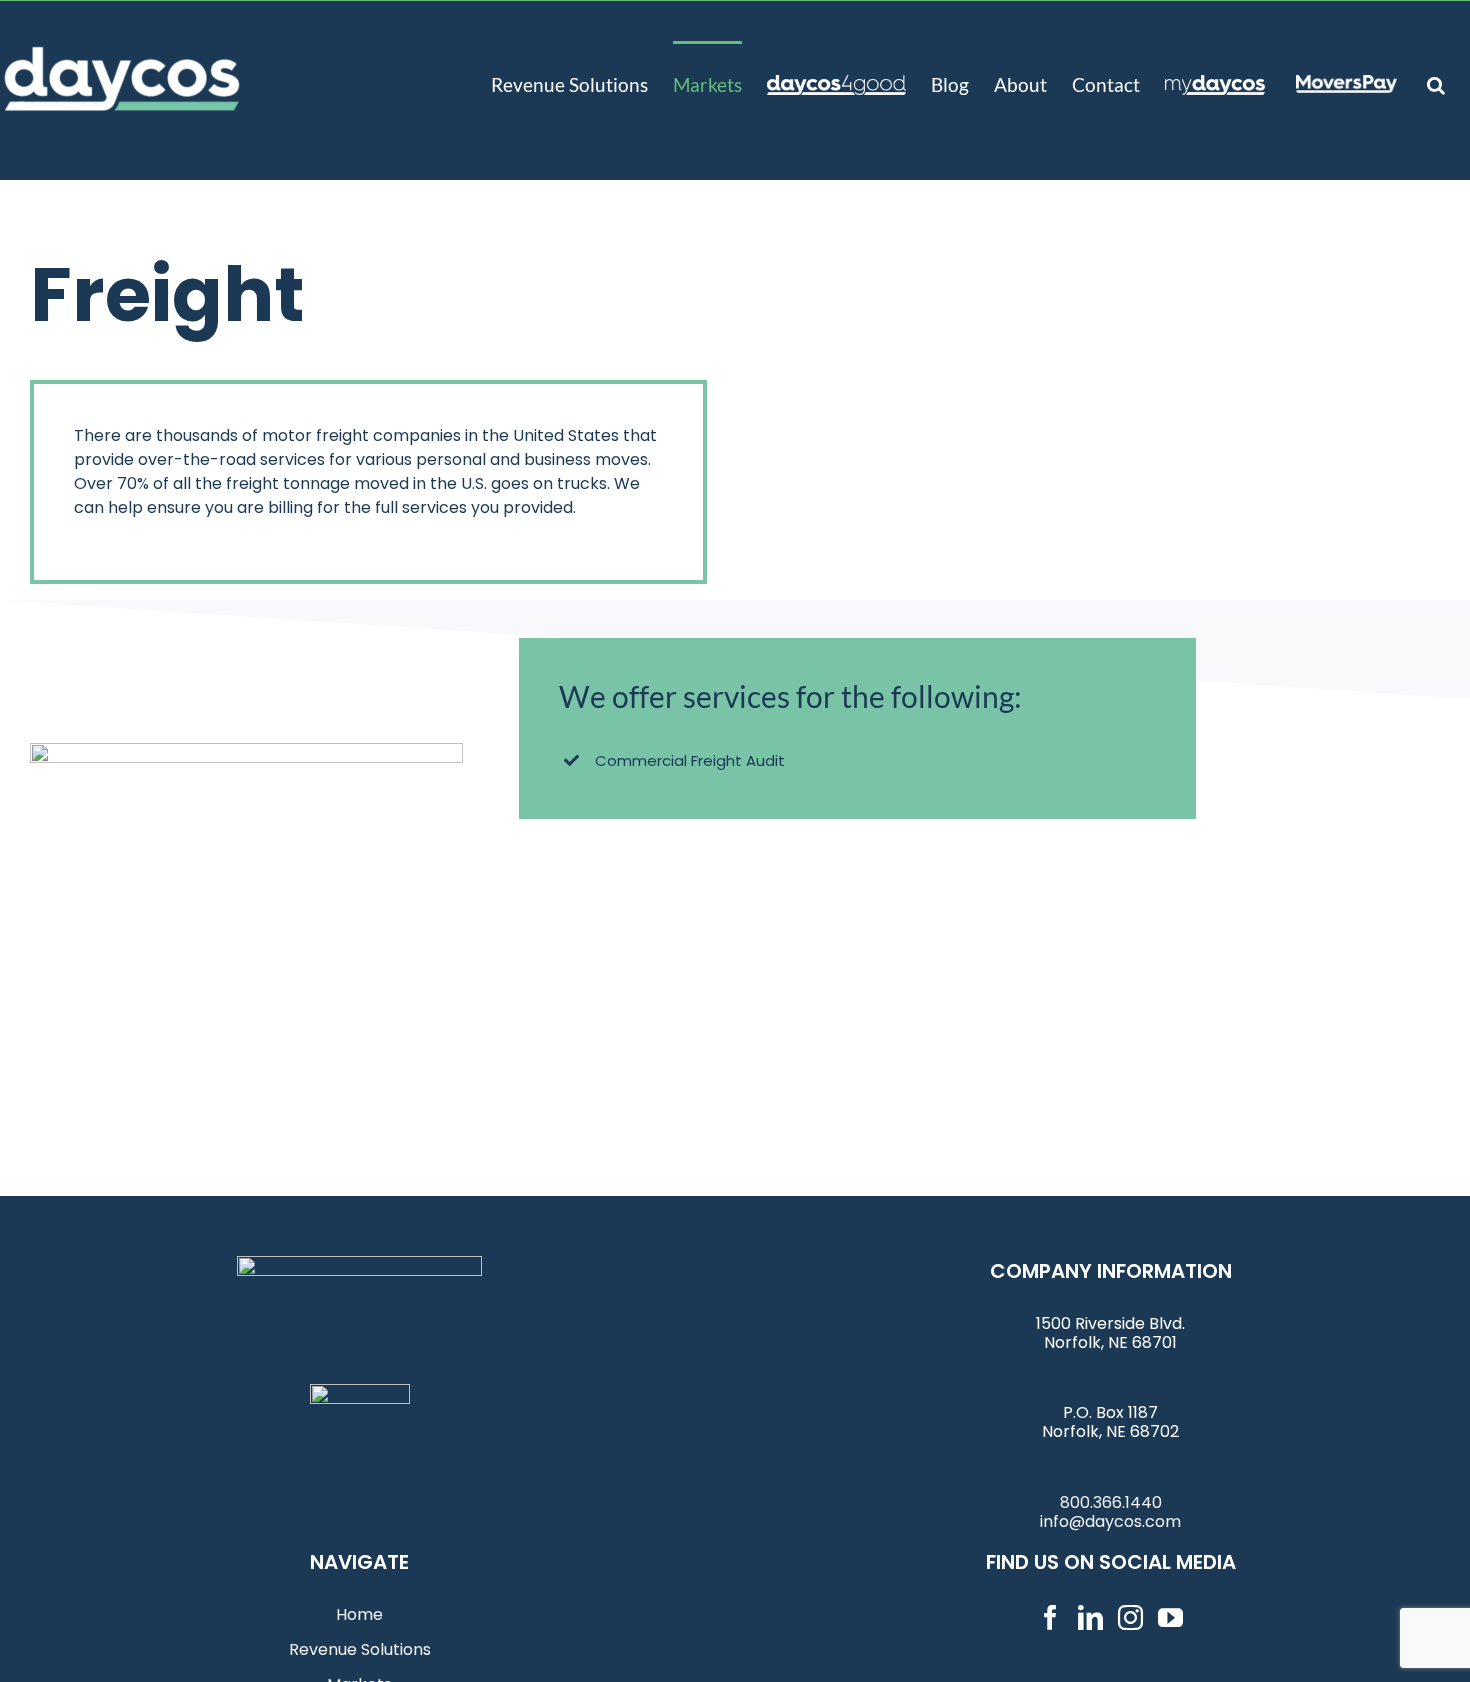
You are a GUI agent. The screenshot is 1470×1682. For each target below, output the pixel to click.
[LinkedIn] (1090, 1617)
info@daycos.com (1110, 1521)
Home (359, 1614)
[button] (1436, 83)
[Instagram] (1130, 1617)
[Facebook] (1050, 1617)
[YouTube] (1170, 1617)
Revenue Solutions (360, 1649)
